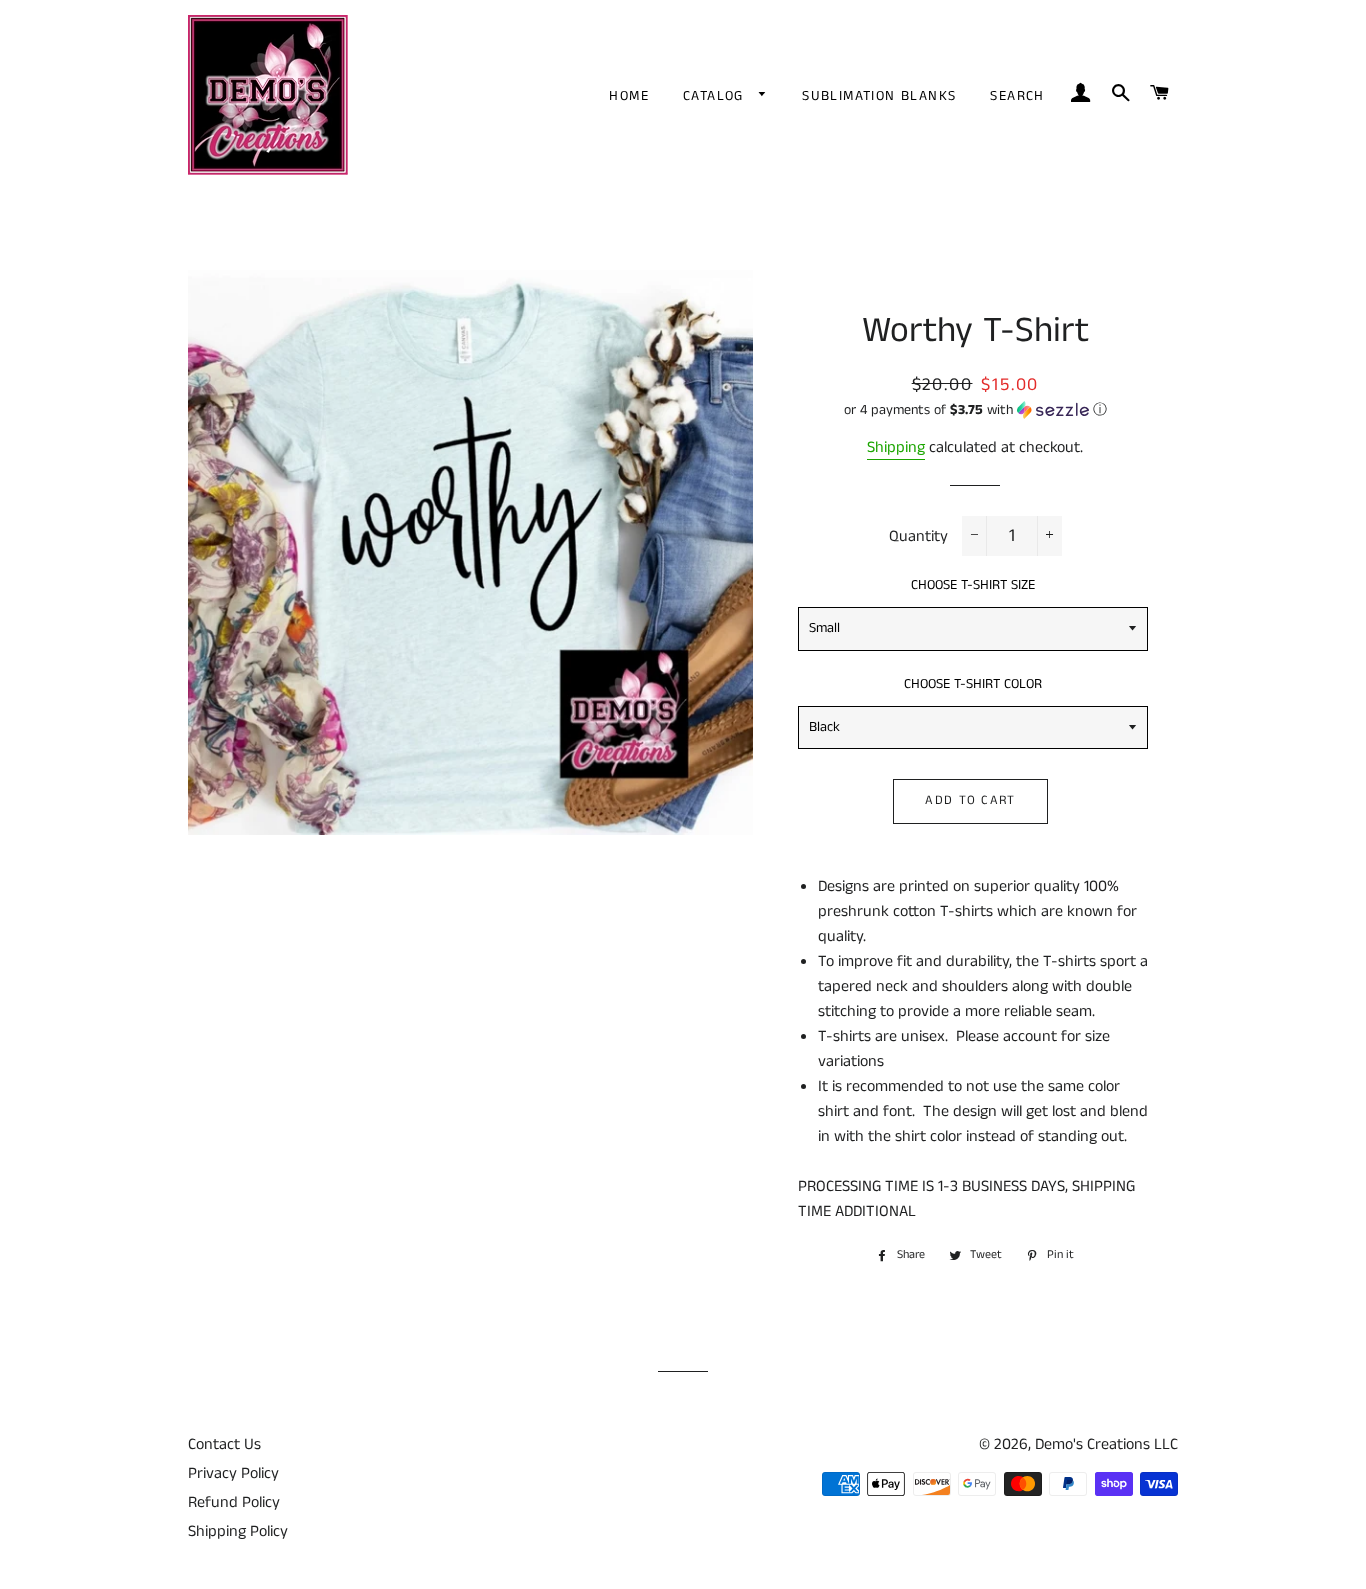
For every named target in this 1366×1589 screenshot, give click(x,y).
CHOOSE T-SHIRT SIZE (973, 585)
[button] (975, 410)
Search (1017, 96)
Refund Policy (234, 1502)
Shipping (896, 447)
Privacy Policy (233, 1473)
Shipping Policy (238, 1531)
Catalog (716, 96)
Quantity (918, 536)
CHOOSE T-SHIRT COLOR (973, 684)
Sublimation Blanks (879, 96)
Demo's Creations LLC (1106, 1444)
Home (629, 96)
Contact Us (224, 1444)
